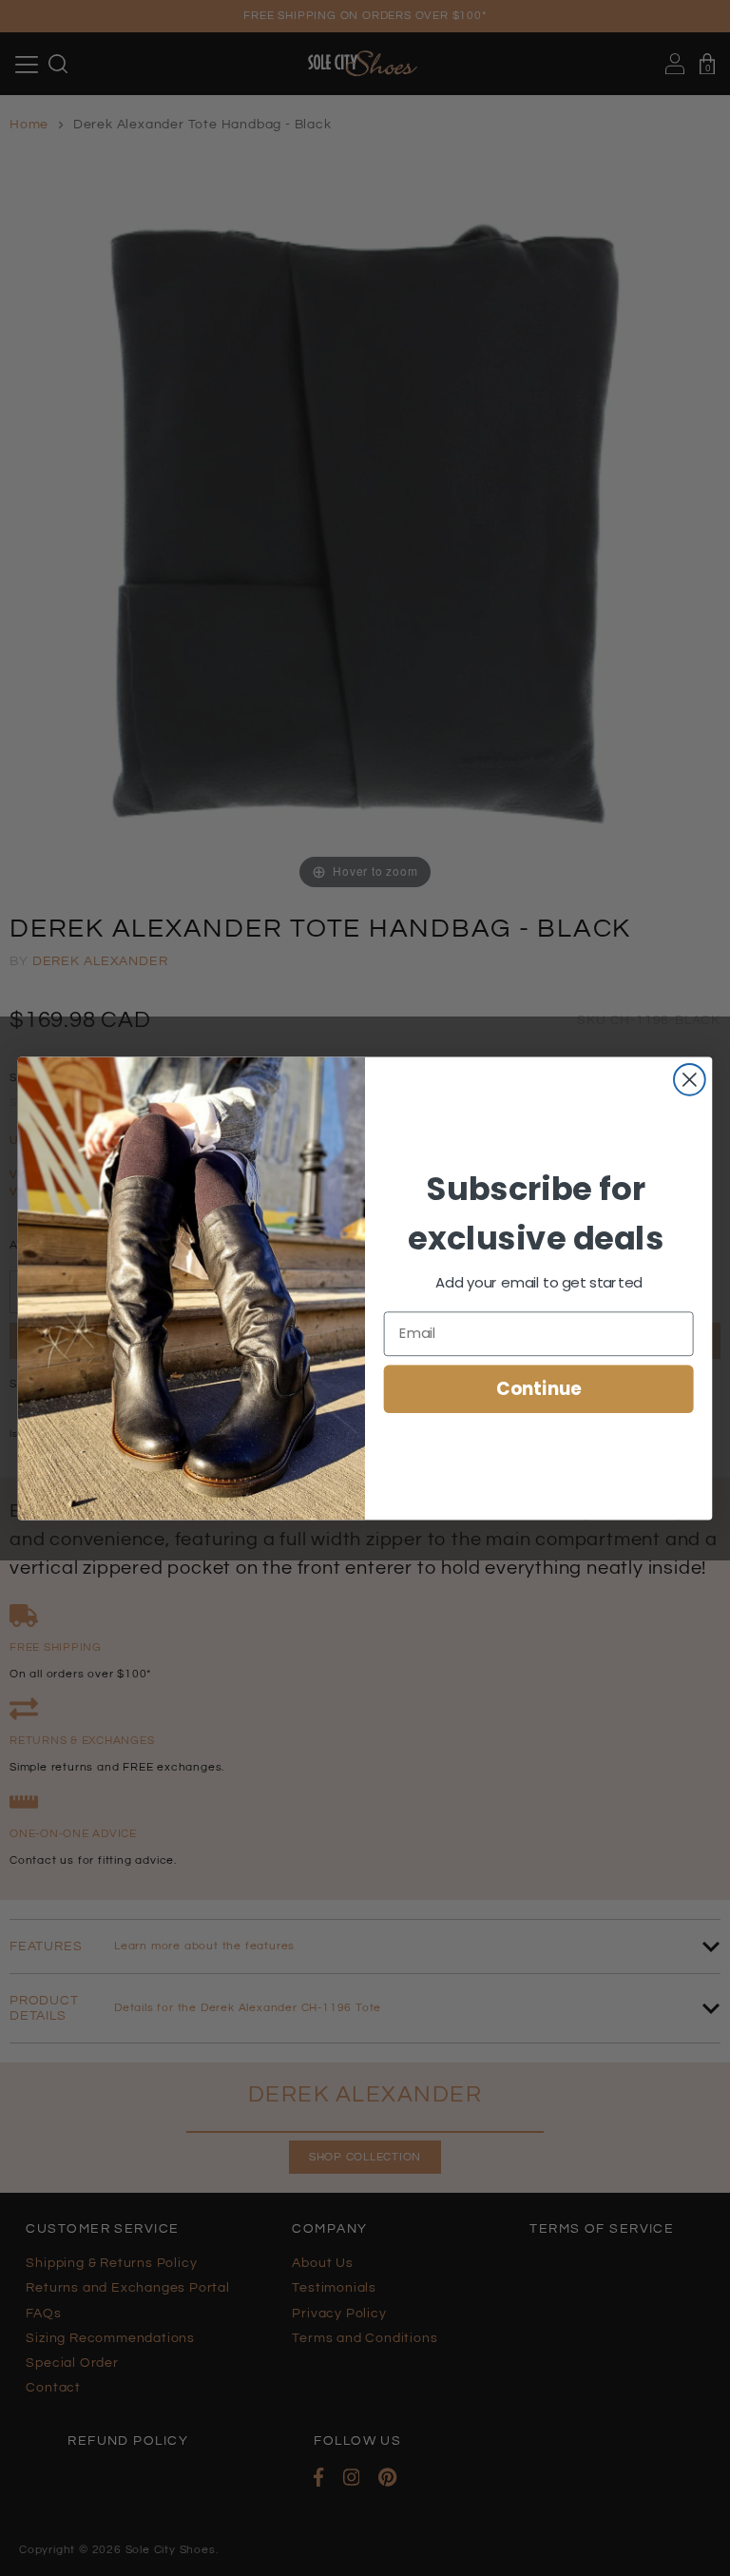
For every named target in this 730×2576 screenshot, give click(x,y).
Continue (538, 1388)
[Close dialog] (690, 1079)
